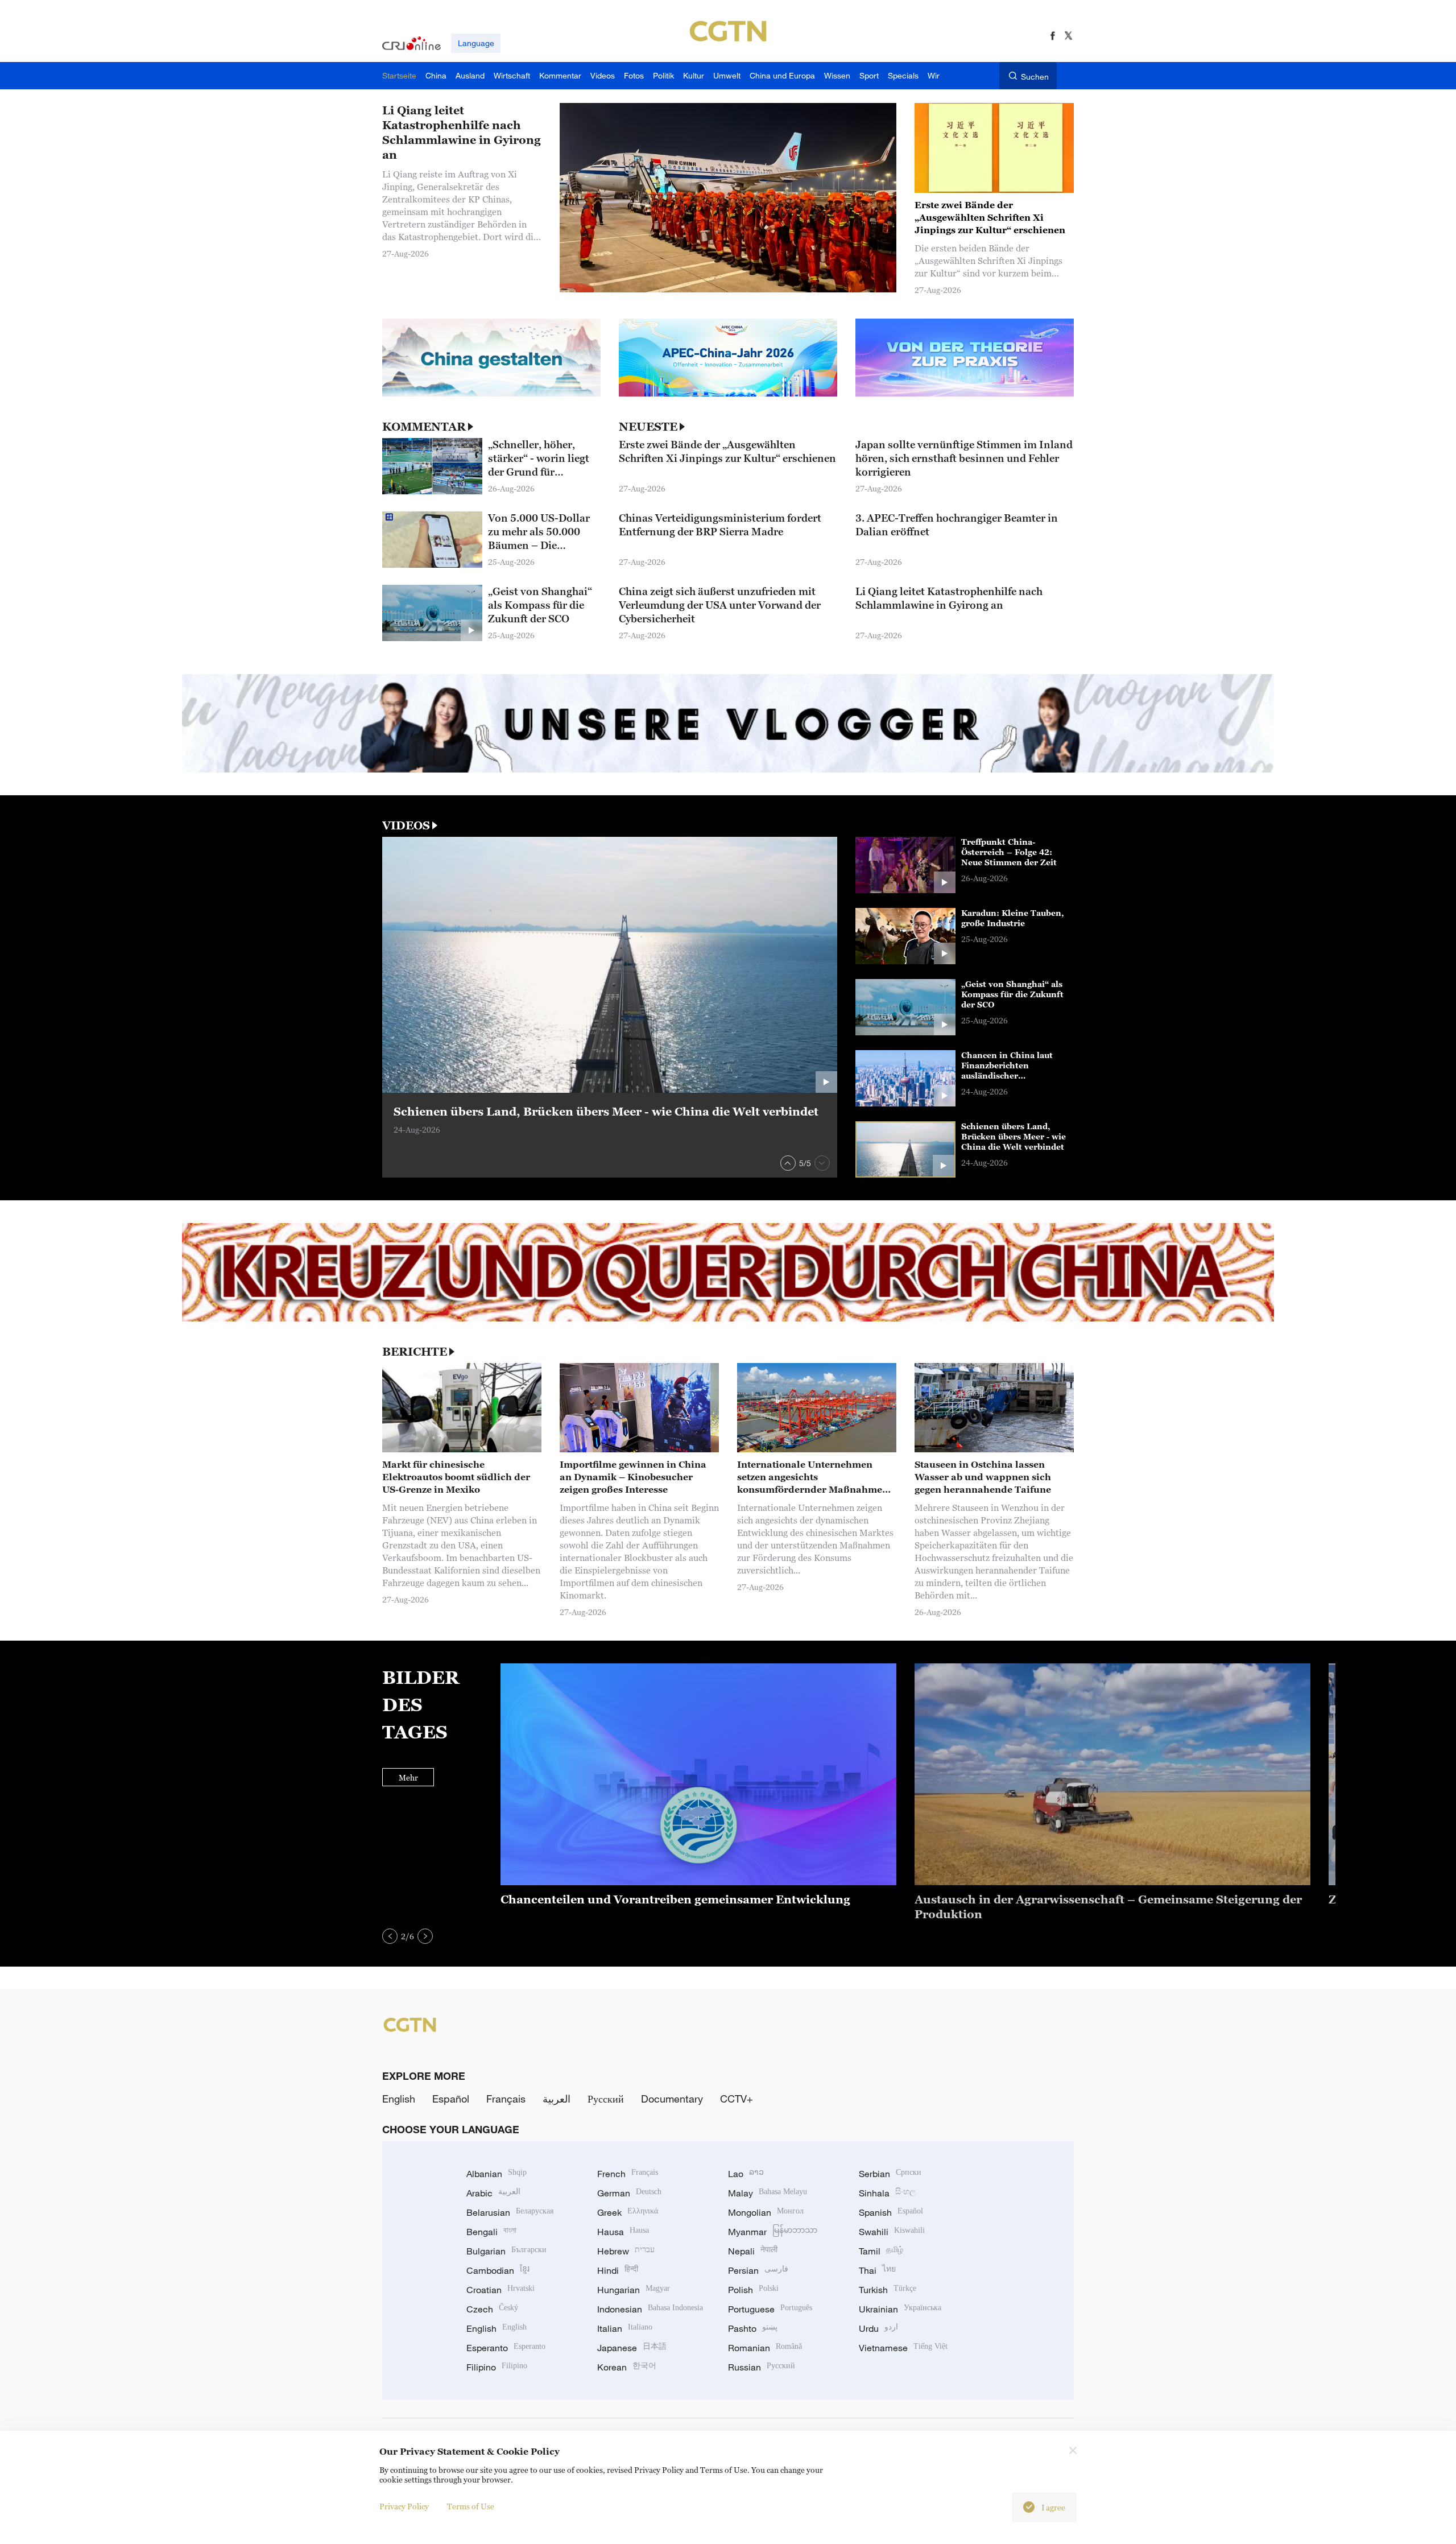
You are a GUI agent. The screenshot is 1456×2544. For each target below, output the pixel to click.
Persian (758, 2270)
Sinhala (887, 2193)
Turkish (888, 2290)
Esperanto (506, 2348)
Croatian (500, 2290)
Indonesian (650, 2309)
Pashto (753, 2328)
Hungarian (634, 2290)
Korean (627, 2367)
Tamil (881, 2251)
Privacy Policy (404, 2506)
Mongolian (766, 2212)
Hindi (618, 2270)
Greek (628, 2212)
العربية (557, 2099)
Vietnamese (903, 2348)
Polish (753, 2290)
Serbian (890, 2174)
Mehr (408, 1777)
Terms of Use (471, 2506)
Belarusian (510, 2212)
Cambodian (498, 2270)
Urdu (878, 2328)
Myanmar (773, 2232)
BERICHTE (415, 1352)
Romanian (765, 2348)
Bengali (491, 2232)
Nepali (753, 2251)
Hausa (623, 2232)
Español (451, 2099)
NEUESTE (648, 427)
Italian (625, 2328)
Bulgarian (506, 2251)
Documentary (672, 2099)
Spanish (891, 2212)
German (629, 2193)
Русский (606, 2099)
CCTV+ (737, 2099)
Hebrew (626, 2251)
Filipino (497, 2367)
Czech (492, 2309)
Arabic (493, 2193)
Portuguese (770, 2309)
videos (406, 825)
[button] (788, 1163)
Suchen (1035, 77)
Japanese (632, 2348)
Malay (768, 2193)
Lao (746, 2174)
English (399, 2099)
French (628, 2174)
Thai (877, 2270)
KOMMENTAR (424, 427)
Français (506, 2099)
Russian (762, 2367)
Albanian (497, 2174)
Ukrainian (900, 2309)
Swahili (892, 2232)
